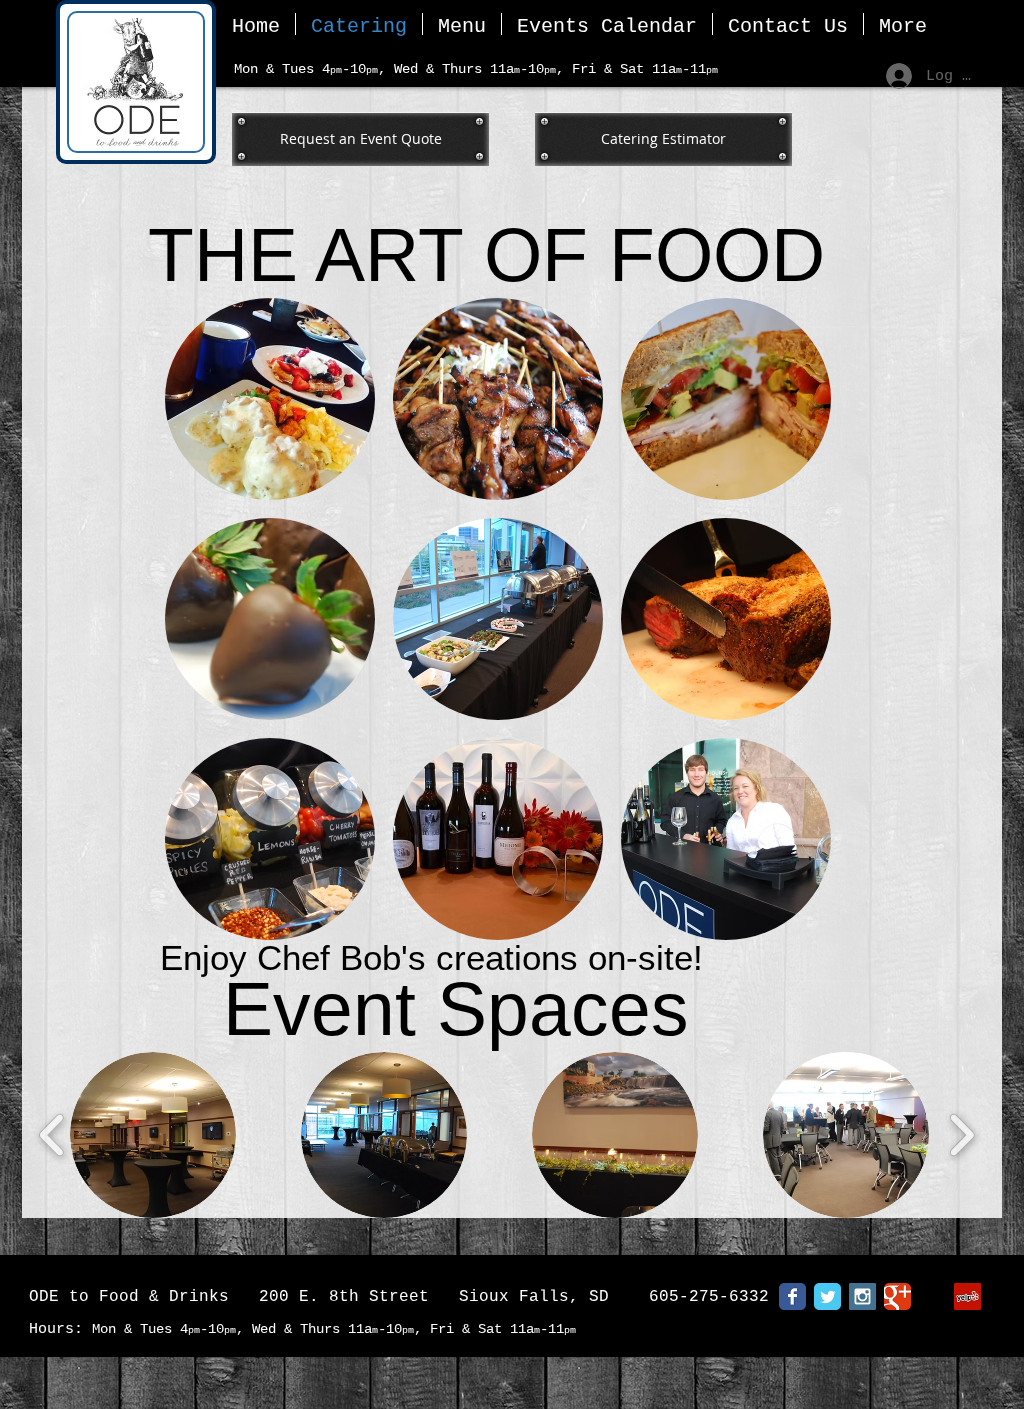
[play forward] (961, 1135)
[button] (153, 1135)
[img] (498, 399)
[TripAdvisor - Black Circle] (932, 1296)
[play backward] (52, 1135)
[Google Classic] (897, 1296)
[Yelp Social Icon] (967, 1296)
